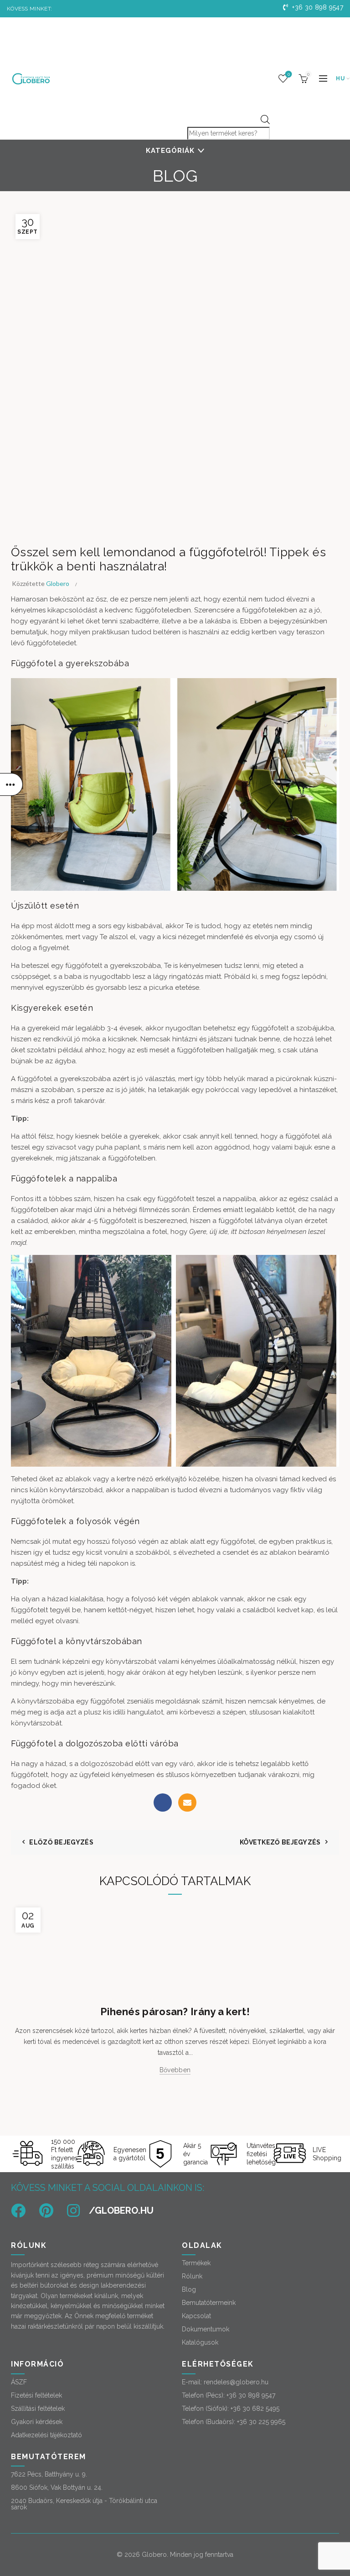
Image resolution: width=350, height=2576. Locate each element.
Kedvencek (289, 74)
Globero (154, 2555)
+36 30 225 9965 (261, 2422)
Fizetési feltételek (36, 2395)
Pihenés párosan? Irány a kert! (175, 2012)
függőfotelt (177, 1199)
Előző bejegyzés (61, 1842)
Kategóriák (170, 151)
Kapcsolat (196, 2316)
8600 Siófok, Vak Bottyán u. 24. (57, 2487)
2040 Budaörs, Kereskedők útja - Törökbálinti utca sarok (84, 2504)
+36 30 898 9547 (317, 7)
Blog (189, 2289)
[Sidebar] (11, 784)
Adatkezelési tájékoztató (46, 2435)
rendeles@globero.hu (236, 2382)
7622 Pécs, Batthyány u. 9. (49, 2474)
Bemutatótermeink (209, 2303)
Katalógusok (200, 2342)
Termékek (196, 2263)
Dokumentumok (206, 2329)
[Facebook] (163, 1803)
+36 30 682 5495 (255, 2409)
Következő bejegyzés (280, 1842)
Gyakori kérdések (37, 2422)
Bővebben (175, 2070)
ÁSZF (19, 2382)
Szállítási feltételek (38, 2409)
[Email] (187, 1803)
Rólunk (192, 2276)
